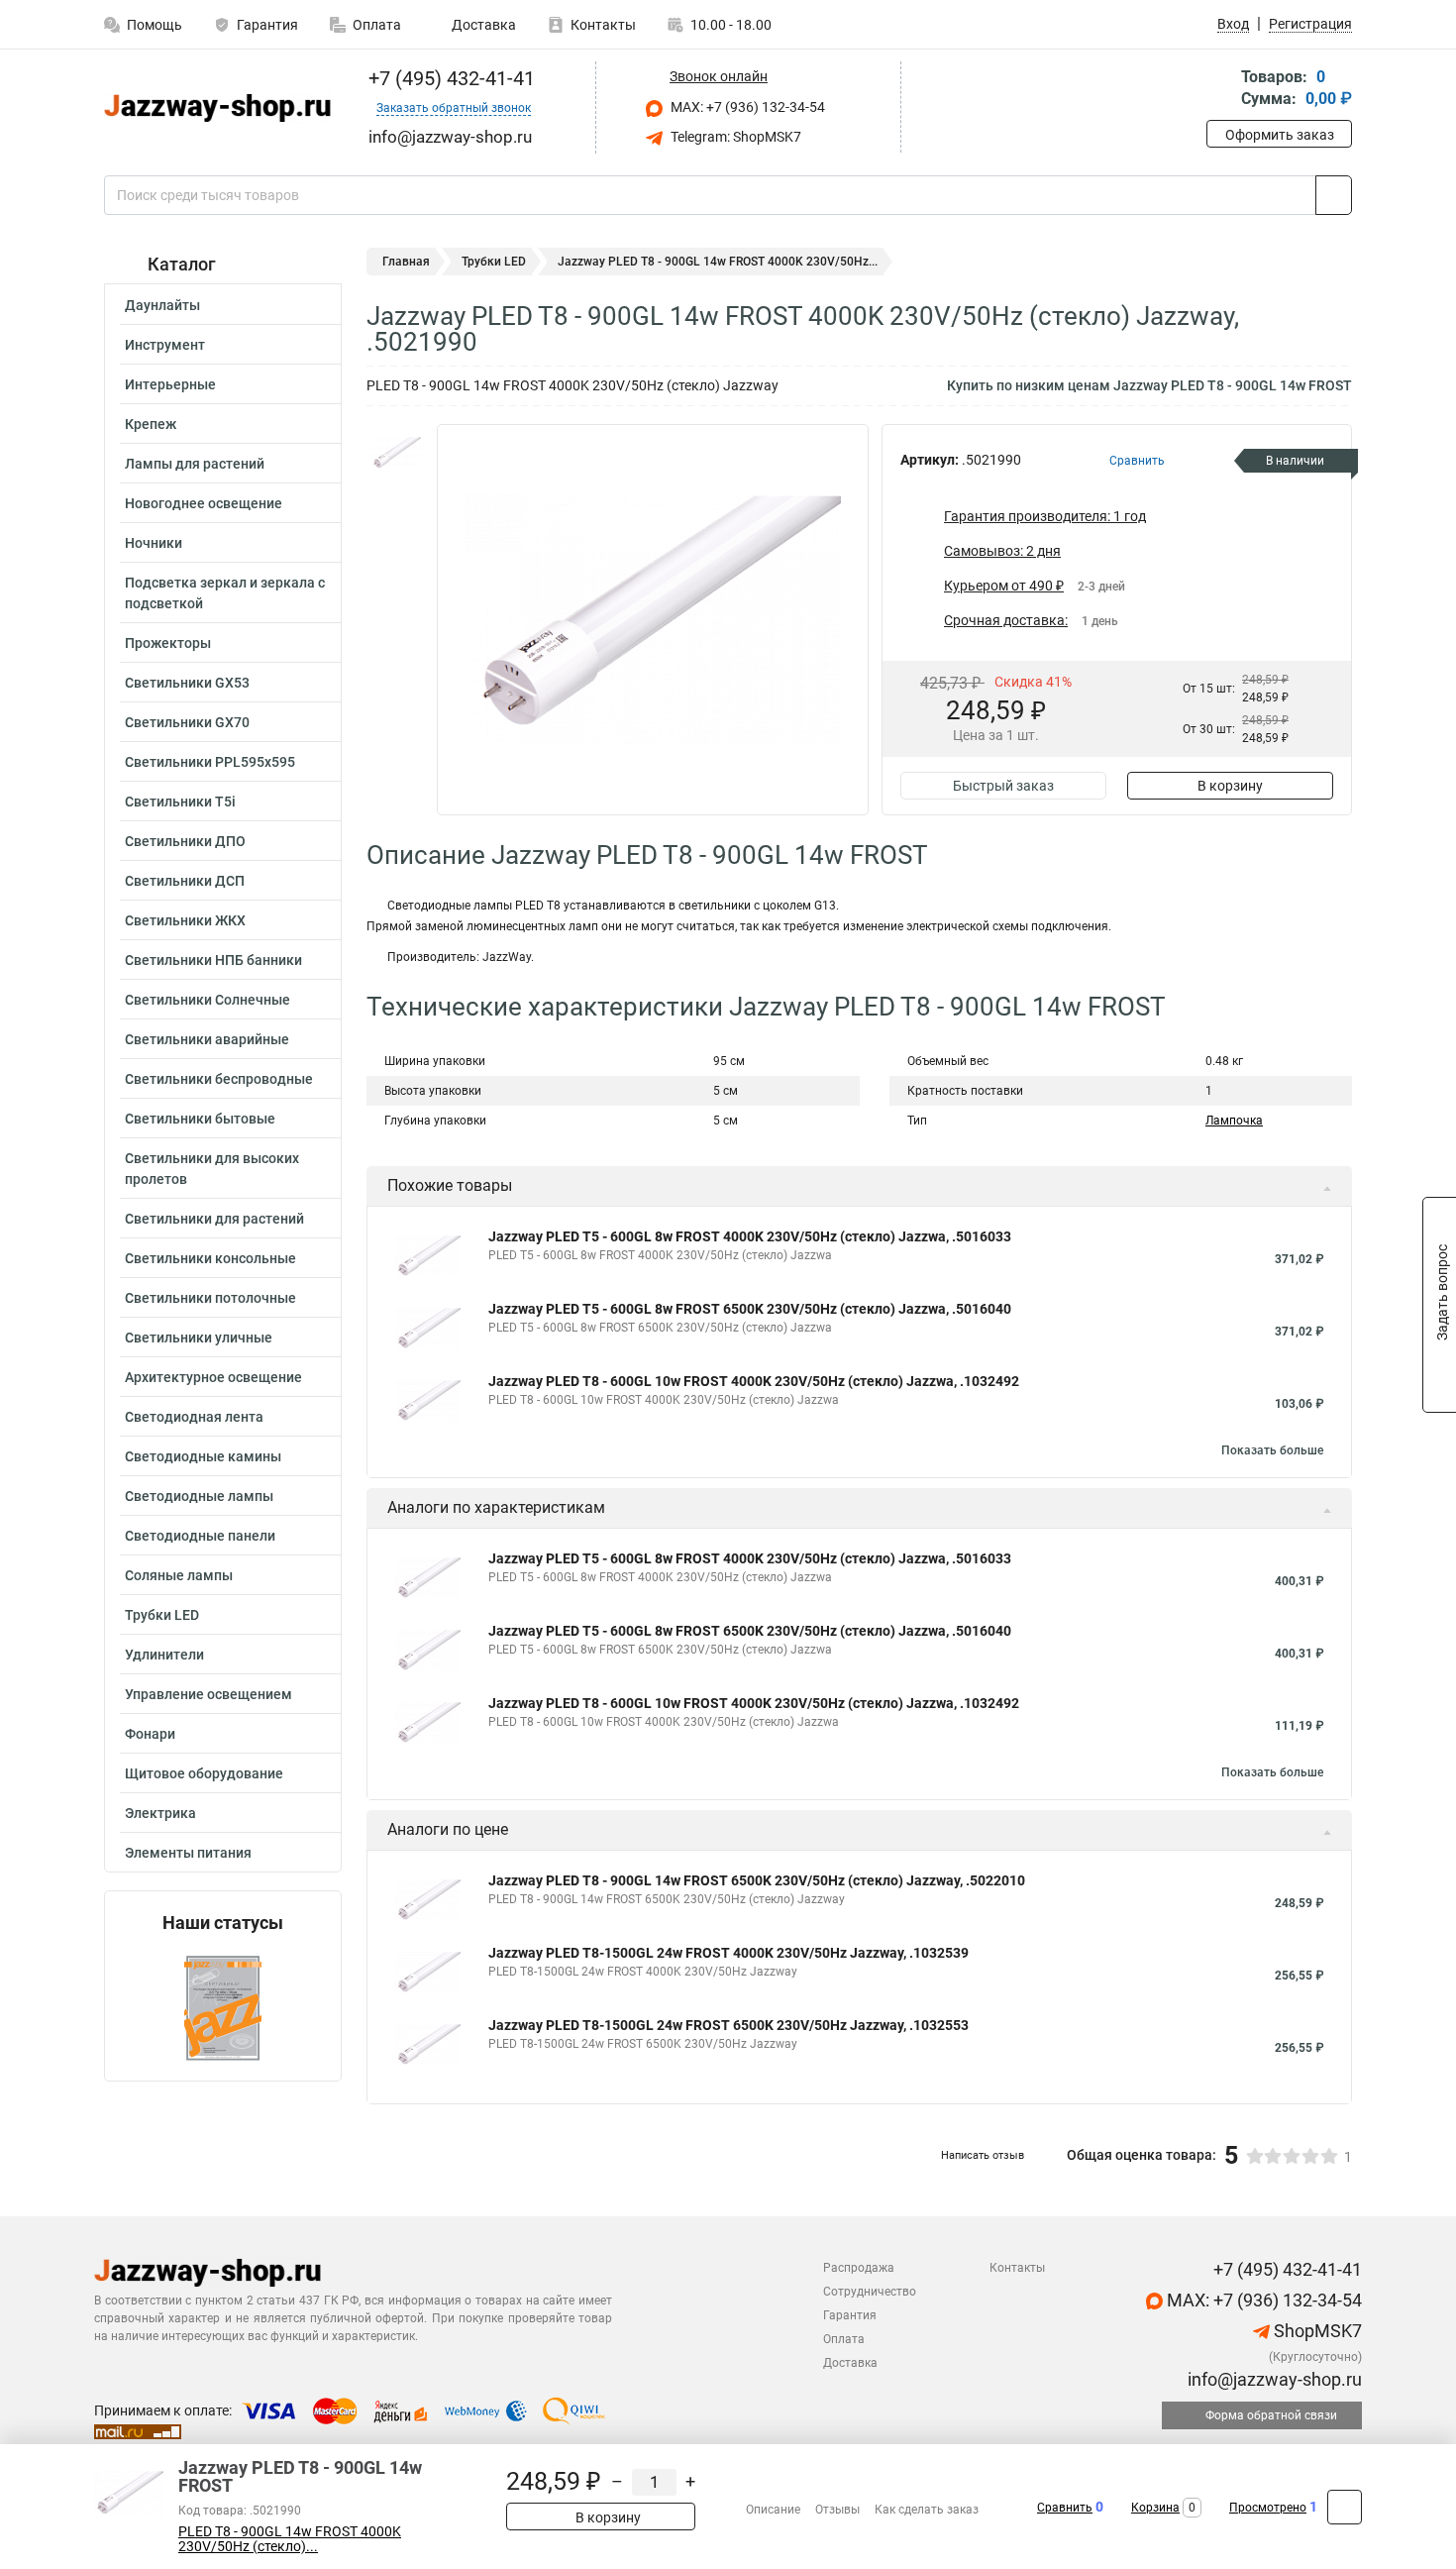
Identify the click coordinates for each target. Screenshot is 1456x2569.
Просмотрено (1268, 2508)
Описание (773, 2510)
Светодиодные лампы (199, 1496)
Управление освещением (208, 1694)
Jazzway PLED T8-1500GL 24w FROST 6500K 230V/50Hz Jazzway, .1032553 (728, 2025)
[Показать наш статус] (223, 2007)
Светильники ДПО (185, 841)
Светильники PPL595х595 (210, 762)
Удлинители (164, 1655)
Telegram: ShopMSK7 (734, 137)
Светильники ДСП (185, 881)
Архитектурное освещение (213, 1377)
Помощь (155, 25)
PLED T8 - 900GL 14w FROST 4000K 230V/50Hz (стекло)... (290, 2539)
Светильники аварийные (207, 1039)
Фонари (150, 1734)
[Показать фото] (396, 454)
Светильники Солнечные (208, 1000)
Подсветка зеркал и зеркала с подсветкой (225, 593)
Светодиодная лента (194, 1417)
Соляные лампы (179, 1575)
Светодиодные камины (203, 1456)
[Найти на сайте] (1334, 195)
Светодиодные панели (200, 1536)
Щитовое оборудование (204, 1773)
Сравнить (1065, 2508)
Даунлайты (162, 305)
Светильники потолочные (210, 1298)
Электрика (160, 1813)
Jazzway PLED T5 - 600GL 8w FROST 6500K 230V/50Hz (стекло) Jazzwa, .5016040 (750, 1309)
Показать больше (1272, 1450)
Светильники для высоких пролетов (212, 1169)
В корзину (1230, 786)
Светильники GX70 (187, 722)
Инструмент (165, 345)
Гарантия (267, 25)
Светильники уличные (199, 1338)
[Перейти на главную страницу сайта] (215, 108)
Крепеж (151, 424)
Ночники (154, 543)
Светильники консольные (210, 1258)
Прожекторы (168, 643)
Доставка (482, 25)
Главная (406, 262)
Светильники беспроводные (219, 1079)
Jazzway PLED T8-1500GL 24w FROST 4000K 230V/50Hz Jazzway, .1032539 (728, 1953)
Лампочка (1234, 1121)
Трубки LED (162, 1615)
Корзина (1155, 2508)
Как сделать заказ (927, 2510)
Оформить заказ (1280, 135)
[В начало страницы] (1345, 2507)
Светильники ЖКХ (185, 920)
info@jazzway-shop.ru (1273, 2379)
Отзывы (837, 2510)
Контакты (603, 25)
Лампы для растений (195, 464)
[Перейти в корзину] (1220, 90)
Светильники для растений (214, 1219)
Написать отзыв (983, 2155)
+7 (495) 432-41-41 (449, 78)
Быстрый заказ (1003, 786)
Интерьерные (170, 384)
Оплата (377, 25)
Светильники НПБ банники (213, 960)
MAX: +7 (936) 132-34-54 (746, 107)
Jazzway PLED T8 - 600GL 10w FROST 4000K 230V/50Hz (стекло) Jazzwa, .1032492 (754, 1381)
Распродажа (859, 2268)
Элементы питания (188, 1853)
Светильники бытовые (200, 1119)
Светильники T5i (180, 802)
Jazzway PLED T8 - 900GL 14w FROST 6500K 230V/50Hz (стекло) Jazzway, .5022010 (757, 1880)
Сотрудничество (870, 2292)
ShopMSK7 (1316, 2331)
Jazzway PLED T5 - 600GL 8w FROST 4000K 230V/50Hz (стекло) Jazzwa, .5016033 (750, 1236)
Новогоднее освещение (204, 503)
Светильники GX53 (187, 683)
